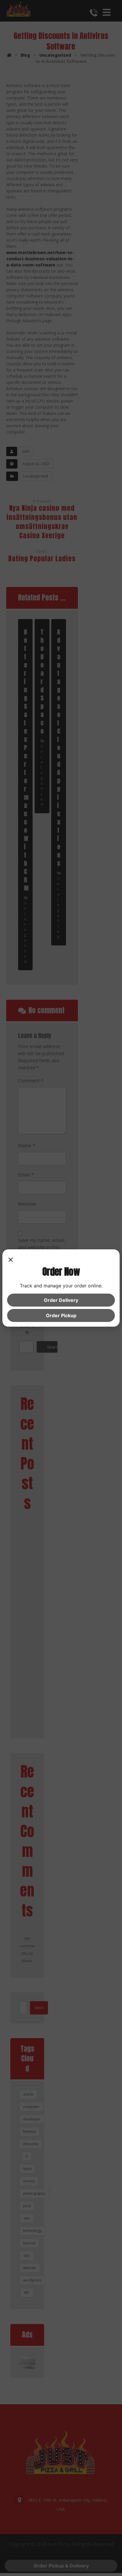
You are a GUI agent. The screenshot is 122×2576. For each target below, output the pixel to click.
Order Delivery (61, 1300)
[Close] (11, 1260)
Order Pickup (61, 1315)
